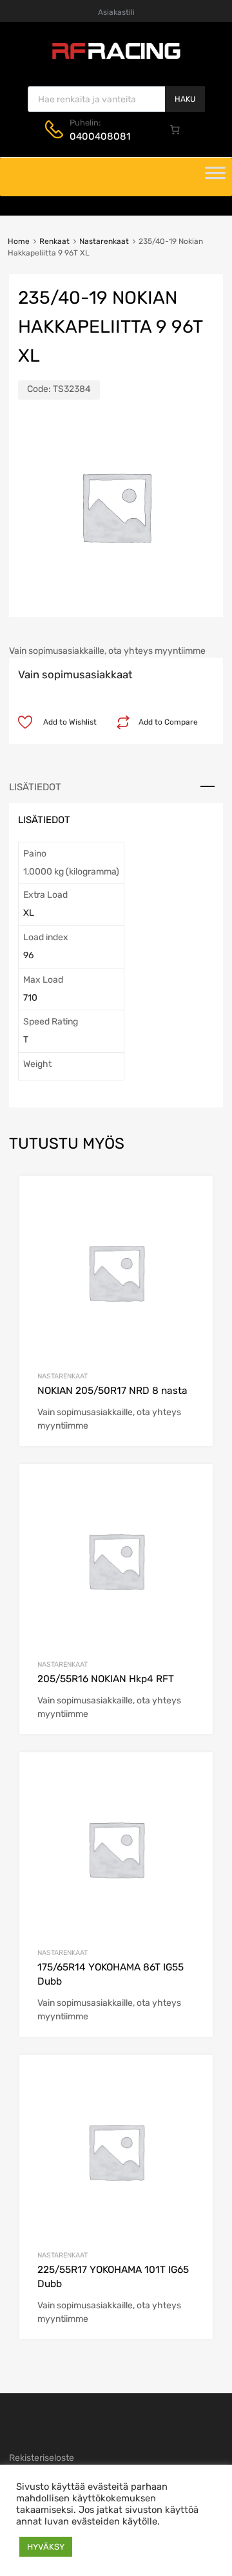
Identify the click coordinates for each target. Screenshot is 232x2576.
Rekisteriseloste (42, 2458)
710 (30, 998)
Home (19, 241)
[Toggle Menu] (215, 177)
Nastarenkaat (104, 241)
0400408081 (100, 136)
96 (28, 955)
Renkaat (54, 241)
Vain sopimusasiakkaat (75, 674)
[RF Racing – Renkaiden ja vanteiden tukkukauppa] (116, 58)
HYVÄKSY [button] (46, 2547)
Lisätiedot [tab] (35, 787)
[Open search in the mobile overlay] (116, 99)
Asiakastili (116, 12)
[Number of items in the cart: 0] (175, 129)
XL (29, 913)
